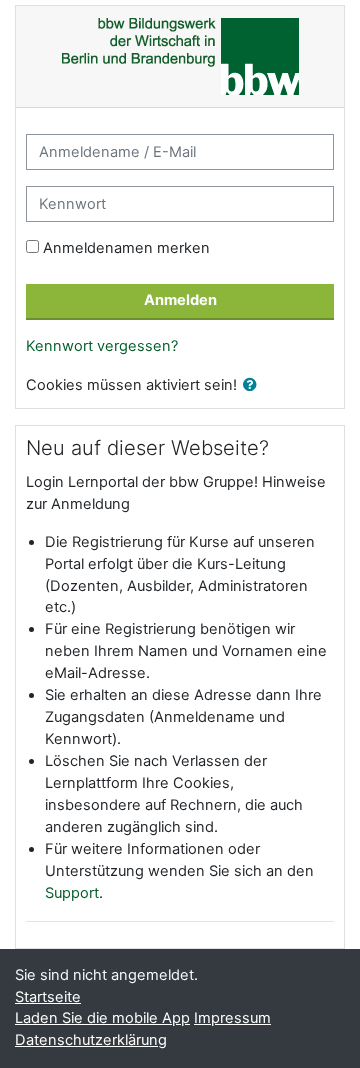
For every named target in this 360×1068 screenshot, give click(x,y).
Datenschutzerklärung (91, 1040)
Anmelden (180, 300)
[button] (254, 386)
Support (72, 893)
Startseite (48, 997)
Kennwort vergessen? (102, 346)
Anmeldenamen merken (126, 248)
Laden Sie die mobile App (102, 1018)
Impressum (232, 1018)
